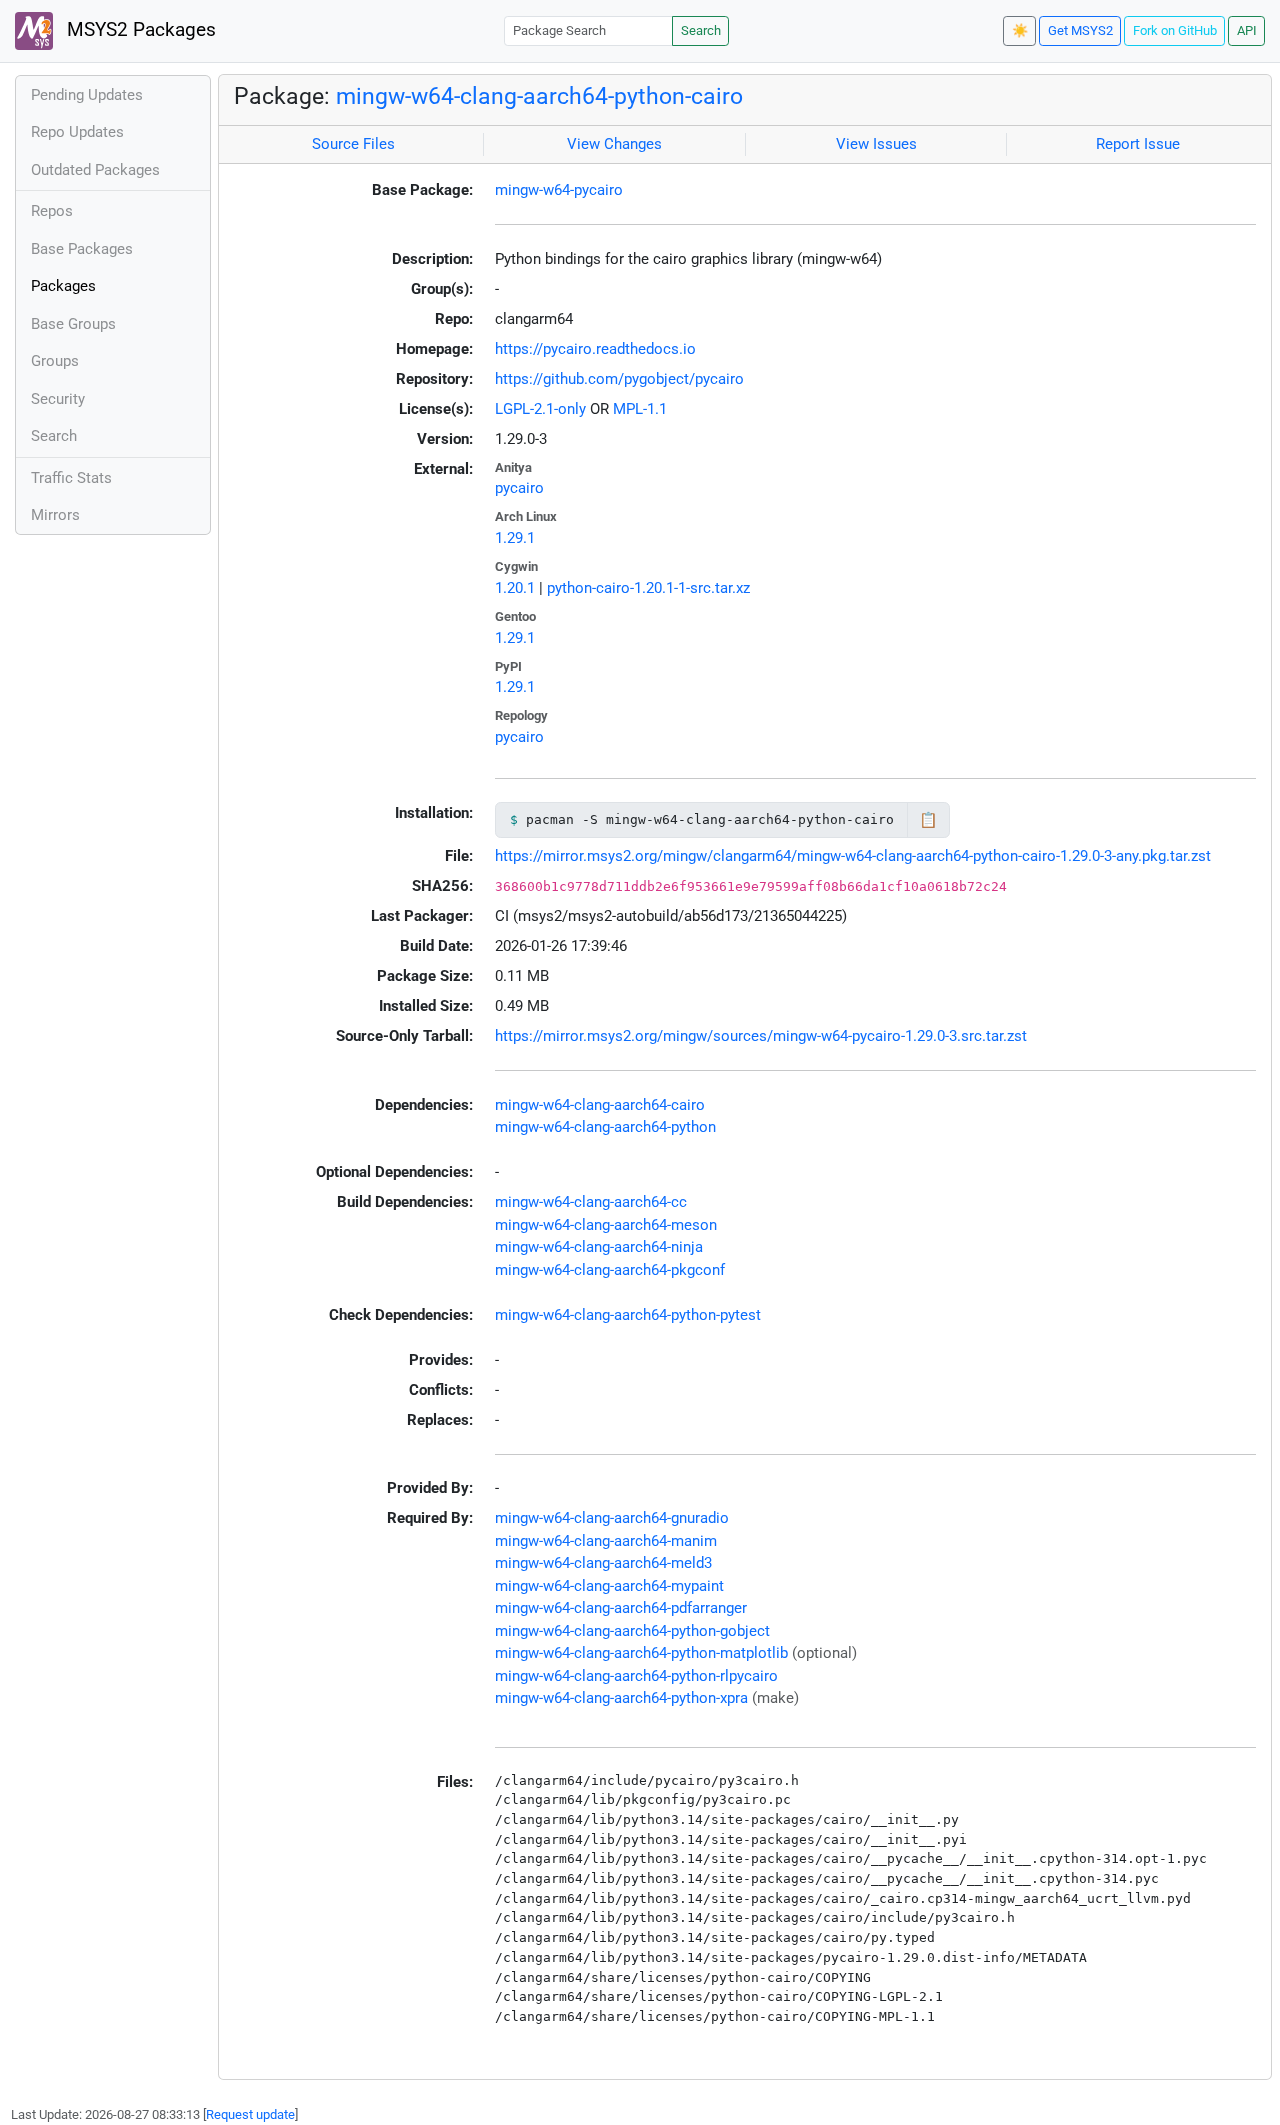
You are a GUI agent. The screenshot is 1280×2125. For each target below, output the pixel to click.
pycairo (519, 488)
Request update (250, 2114)
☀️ (1020, 30)
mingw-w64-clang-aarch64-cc (591, 1202)
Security (58, 399)
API (1247, 30)
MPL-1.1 (640, 409)
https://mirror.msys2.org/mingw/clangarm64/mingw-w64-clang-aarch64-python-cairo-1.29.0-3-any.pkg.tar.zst (853, 856)
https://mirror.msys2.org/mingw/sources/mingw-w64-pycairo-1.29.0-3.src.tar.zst (761, 1036)
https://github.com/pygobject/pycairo (619, 379)
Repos (52, 211)
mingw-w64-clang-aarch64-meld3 (603, 1563)
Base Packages (82, 249)
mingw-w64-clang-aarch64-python (605, 1127)
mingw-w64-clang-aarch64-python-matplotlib (641, 1653)
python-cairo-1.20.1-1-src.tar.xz (648, 588)
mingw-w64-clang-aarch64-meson (606, 1225)
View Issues (876, 144)
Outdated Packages (95, 170)
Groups (55, 361)
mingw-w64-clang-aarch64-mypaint (609, 1586)
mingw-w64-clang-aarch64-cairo (600, 1105)
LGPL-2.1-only (540, 409)
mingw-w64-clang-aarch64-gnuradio (612, 1518)
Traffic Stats (71, 478)
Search (701, 30)
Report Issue (1138, 144)
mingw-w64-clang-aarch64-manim (606, 1541)
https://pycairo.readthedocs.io (595, 349)
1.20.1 (515, 588)
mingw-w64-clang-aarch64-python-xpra (621, 1698)
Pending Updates (87, 95)
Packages (63, 286)
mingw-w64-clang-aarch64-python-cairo (539, 96)
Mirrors (55, 515)
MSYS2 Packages (139, 30)
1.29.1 (515, 538)
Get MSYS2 (1080, 30)
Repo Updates (77, 132)
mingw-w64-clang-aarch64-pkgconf (610, 1270)
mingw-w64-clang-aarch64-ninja (599, 1247)
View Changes (614, 144)
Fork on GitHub (1175, 30)
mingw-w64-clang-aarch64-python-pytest (628, 1315)
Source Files (353, 144)
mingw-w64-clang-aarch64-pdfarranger (621, 1608)
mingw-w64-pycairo (559, 190)
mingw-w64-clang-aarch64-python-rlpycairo (636, 1676)
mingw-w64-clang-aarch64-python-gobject (632, 1631)
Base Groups (73, 324)
